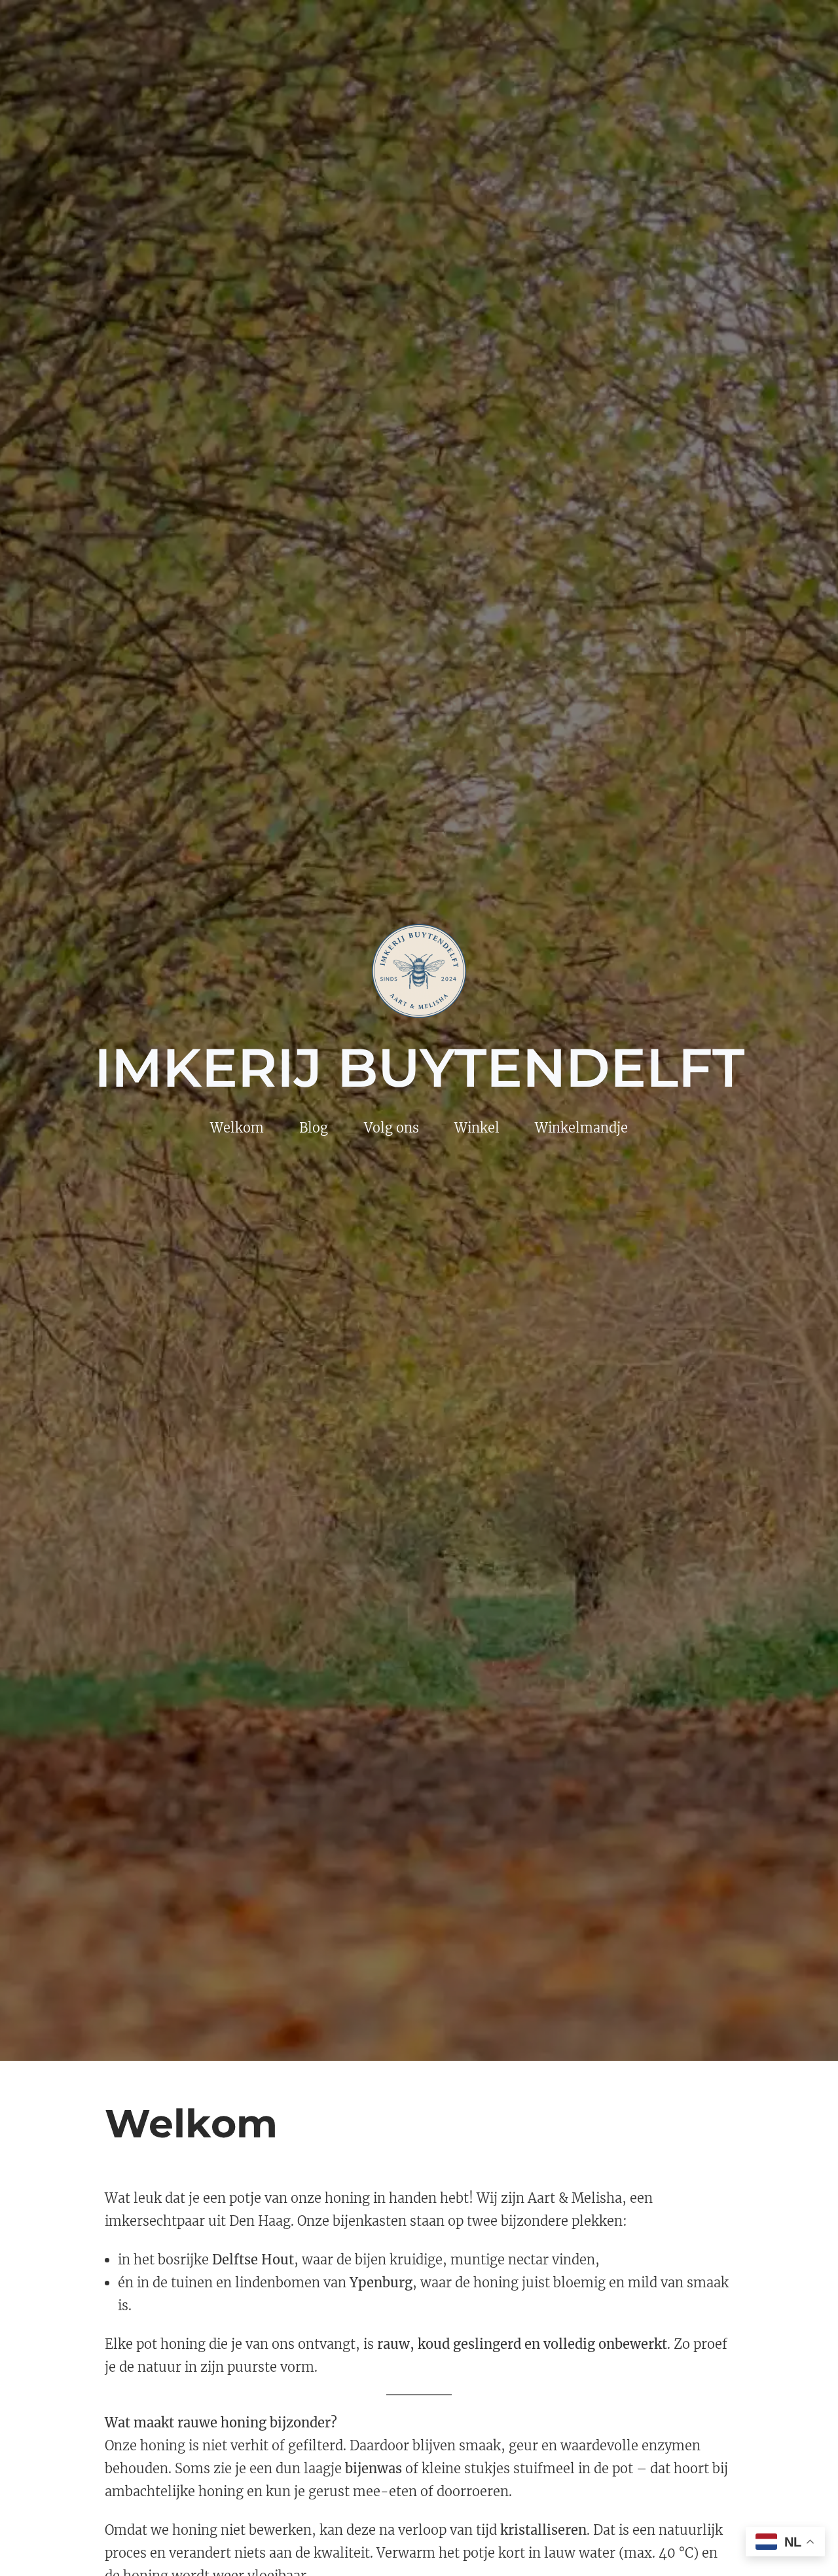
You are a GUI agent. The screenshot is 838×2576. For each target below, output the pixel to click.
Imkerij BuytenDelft (419, 1068)
